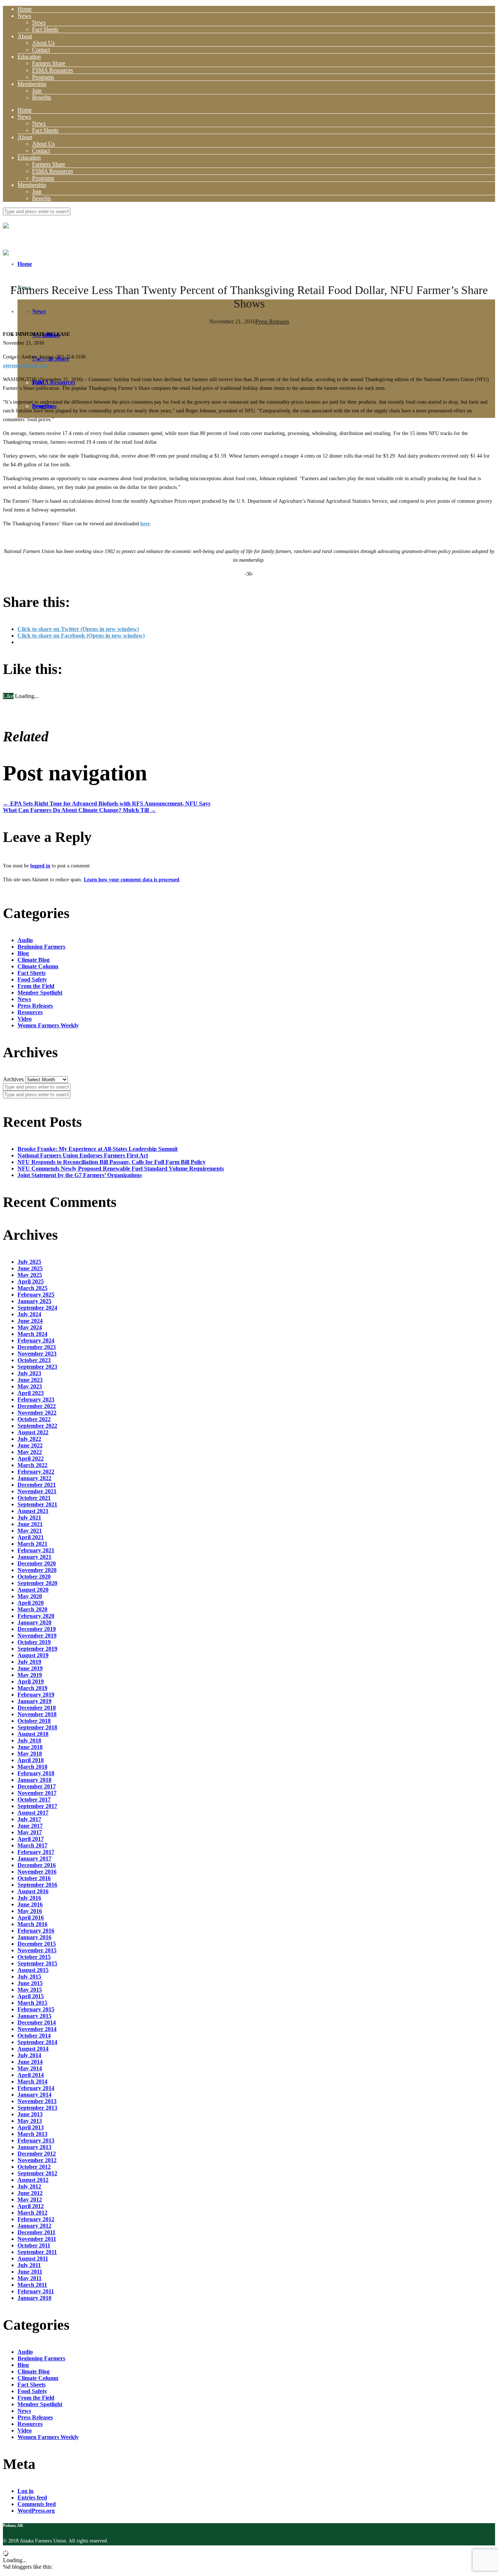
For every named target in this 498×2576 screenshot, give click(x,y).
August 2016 (33, 1891)
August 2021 (33, 1511)
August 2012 (33, 2180)
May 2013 (30, 2121)
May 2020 (30, 1596)
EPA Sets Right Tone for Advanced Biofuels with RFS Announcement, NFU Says (107, 803)
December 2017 (37, 1786)
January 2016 (34, 1937)
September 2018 (37, 1727)
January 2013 (34, 2147)
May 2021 (30, 1531)
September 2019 (37, 1649)
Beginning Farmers (41, 947)
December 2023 (37, 1347)
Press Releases (272, 321)
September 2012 (37, 2173)
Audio (25, 940)
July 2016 (29, 1898)
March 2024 (32, 1334)
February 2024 (36, 1340)
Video (25, 1019)
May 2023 (30, 1386)
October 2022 (34, 1419)
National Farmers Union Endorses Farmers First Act (83, 1155)
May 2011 (30, 2278)
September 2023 (37, 1367)
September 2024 (37, 1308)
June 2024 (30, 1321)
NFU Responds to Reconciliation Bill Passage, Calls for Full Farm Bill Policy (112, 1162)
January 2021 (34, 1557)
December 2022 (37, 1406)
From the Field (36, 986)
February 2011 (36, 2291)
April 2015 (31, 1996)
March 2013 (32, 2134)
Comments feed (37, 2504)
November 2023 (37, 1354)
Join (37, 91)
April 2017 (31, 1839)
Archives (13, 1079)
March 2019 (32, 1688)
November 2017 (37, 1793)
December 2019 (37, 1629)
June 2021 (30, 1524)
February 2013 (36, 2140)
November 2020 (37, 1570)
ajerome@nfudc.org (25, 366)
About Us (43, 43)
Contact (41, 50)
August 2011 (33, 2259)
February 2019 (36, 1695)
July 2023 (29, 1373)
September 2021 (37, 1504)
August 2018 (33, 1734)
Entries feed (32, 2497)
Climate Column (38, 966)
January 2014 (34, 2095)
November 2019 (37, 1636)
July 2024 (29, 1314)
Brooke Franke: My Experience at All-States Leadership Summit (98, 1149)
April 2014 (31, 2075)
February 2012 (36, 2219)
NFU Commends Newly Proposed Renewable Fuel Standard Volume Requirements (121, 1169)
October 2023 (34, 1360)
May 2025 (30, 1275)
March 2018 (32, 1767)
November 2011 (37, 2239)
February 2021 (36, 1550)
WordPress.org (36, 2511)
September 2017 (37, 1806)
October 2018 (34, 1721)
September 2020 (37, 1583)
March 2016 (32, 1924)
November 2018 (37, 1714)
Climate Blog (34, 960)
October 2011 (34, 2245)
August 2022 (33, 1432)
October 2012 (34, 2167)
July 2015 (29, 1977)
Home (25, 9)
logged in (40, 866)
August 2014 (33, 2049)
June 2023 (30, 1380)
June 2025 (30, 1268)
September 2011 (37, 2252)
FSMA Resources (52, 70)
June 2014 (30, 2062)
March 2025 (32, 1288)
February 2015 (36, 2009)
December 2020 (37, 1563)
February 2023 (36, 1399)
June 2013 (30, 2114)
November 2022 (37, 1413)
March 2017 (32, 1845)
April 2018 (31, 1760)
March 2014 (32, 2081)
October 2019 (34, 1642)
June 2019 (30, 1668)
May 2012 (30, 2199)
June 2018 (30, 1747)
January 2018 (34, 1780)
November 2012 (37, 2160)
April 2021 (31, 1537)
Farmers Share (49, 63)
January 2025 (34, 1301)
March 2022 (32, 1465)
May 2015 (30, 1990)
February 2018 (36, 1773)
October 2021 (34, 1498)
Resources (30, 1012)
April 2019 (31, 1681)
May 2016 (30, 1911)
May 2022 (30, 1452)
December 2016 (37, 1865)
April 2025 (31, 1281)
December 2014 (37, 2022)
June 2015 (30, 1983)
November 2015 (37, 1950)
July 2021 (29, 1518)
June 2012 (30, 2193)
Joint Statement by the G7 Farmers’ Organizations (80, 1175)
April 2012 (31, 2206)
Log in (26, 2491)
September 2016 (37, 1885)
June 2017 (30, 1826)
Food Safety (32, 979)
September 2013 (37, 2108)
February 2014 (36, 2088)
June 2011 (30, 2272)
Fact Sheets (45, 29)
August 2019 (33, 1655)
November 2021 (37, 1491)
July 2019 (29, 1662)
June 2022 (30, 1445)
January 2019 (34, 1701)
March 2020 (32, 1609)
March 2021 (32, 1544)
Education (29, 57)
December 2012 (37, 2154)
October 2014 (34, 2036)
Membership (32, 84)
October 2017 (34, 1799)
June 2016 (30, 1904)
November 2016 (37, 1872)
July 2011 (29, 2265)
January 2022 (34, 1478)
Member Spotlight (40, 993)
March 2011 (32, 2285)
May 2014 (30, 2068)
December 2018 (37, 1708)
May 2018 (30, 1754)
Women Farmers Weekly (48, 1025)
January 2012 (34, 2226)
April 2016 (31, 1918)
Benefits (42, 97)
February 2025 (36, 1295)
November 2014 (37, 2029)
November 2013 (37, 2101)
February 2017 (36, 1852)
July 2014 (29, 2055)
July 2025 (29, 1262)
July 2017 (29, 1819)
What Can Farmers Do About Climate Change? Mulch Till (79, 810)
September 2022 (37, 1426)
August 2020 (33, 1590)
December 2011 (36, 2232)
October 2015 (34, 1957)
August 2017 (33, 1813)
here (145, 524)
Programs (43, 77)
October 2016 (34, 1878)
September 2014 (37, 2042)
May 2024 (30, 1327)
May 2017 (30, 1832)
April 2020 (31, 1603)
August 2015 (33, 1970)
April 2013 (31, 2127)
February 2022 (36, 1472)
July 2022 (29, 1439)
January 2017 (34, 1859)
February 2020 (36, 1616)
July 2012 (29, 2186)
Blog (23, 953)
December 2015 (37, 1944)
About (25, 36)
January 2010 (34, 2298)
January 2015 (34, 2016)
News (24, 16)
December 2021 (37, 1485)
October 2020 (34, 1577)
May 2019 (30, 1675)
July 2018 (29, 1740)
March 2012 (32, 2213)
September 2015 (37, 1963)
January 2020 (34, 1622)
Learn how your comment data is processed (132, 880)
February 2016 (36, 1931)
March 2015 (32, 2003)
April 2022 (31, 1458)
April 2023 (31, 1393)
